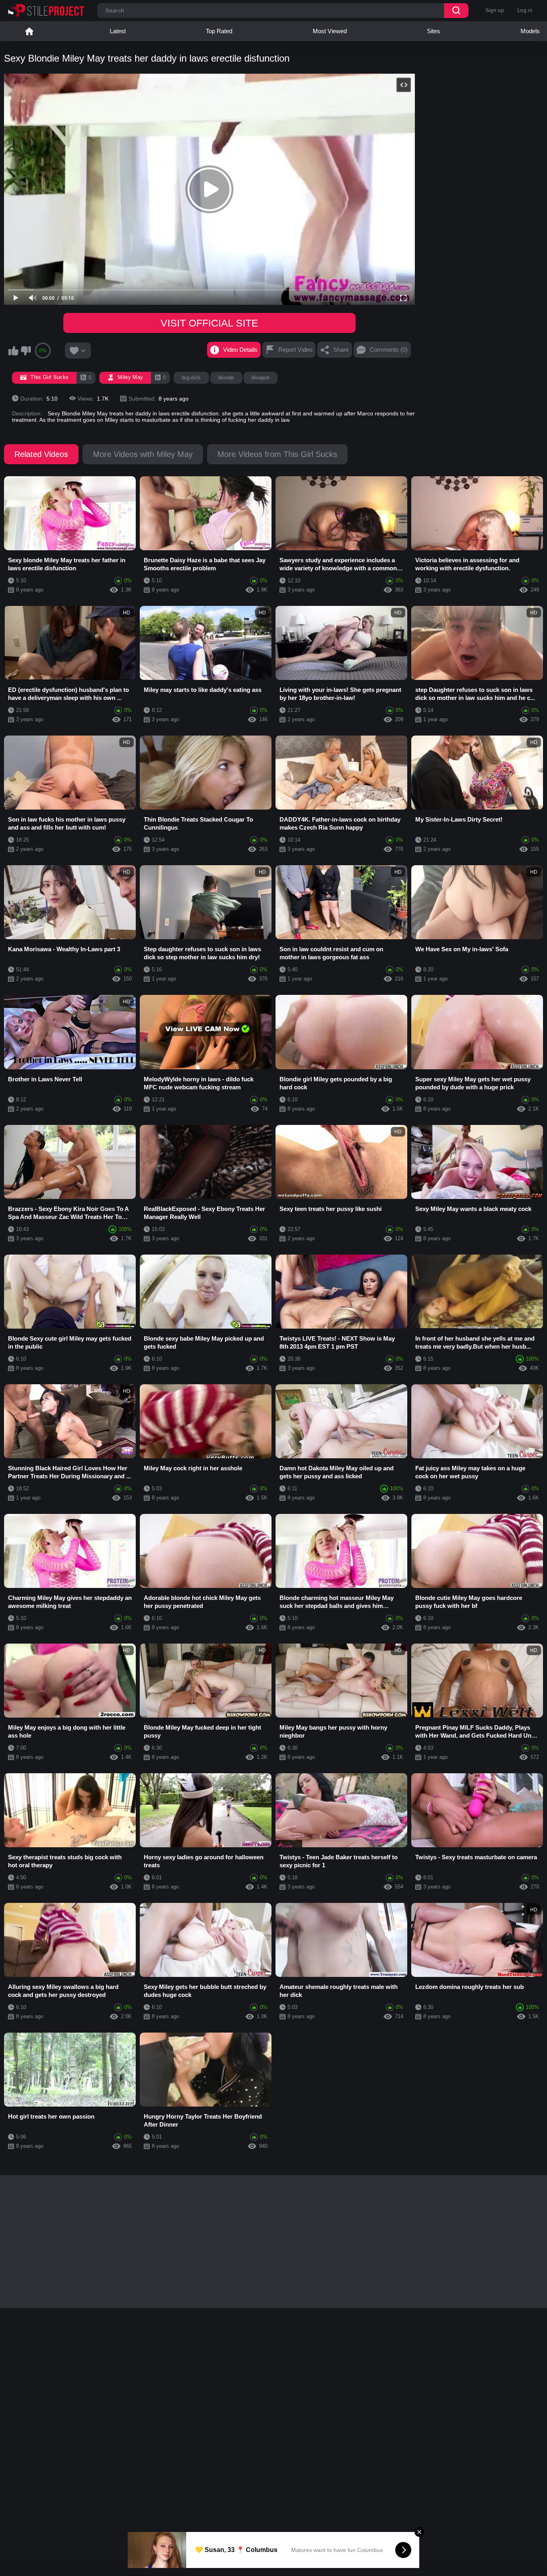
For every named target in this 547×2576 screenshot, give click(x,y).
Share (341, 350)
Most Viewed (330, 31)
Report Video (295, 350)
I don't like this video (26, 351)
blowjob (260, 378)
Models (530, 31)
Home (29, 31)
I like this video (13, 351)
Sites (433, 31)
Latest (118, 31)
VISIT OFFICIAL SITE (209, 323)
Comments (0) (389, 350)
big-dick (191, 378)
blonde (226, 378)
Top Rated (219, 31)
